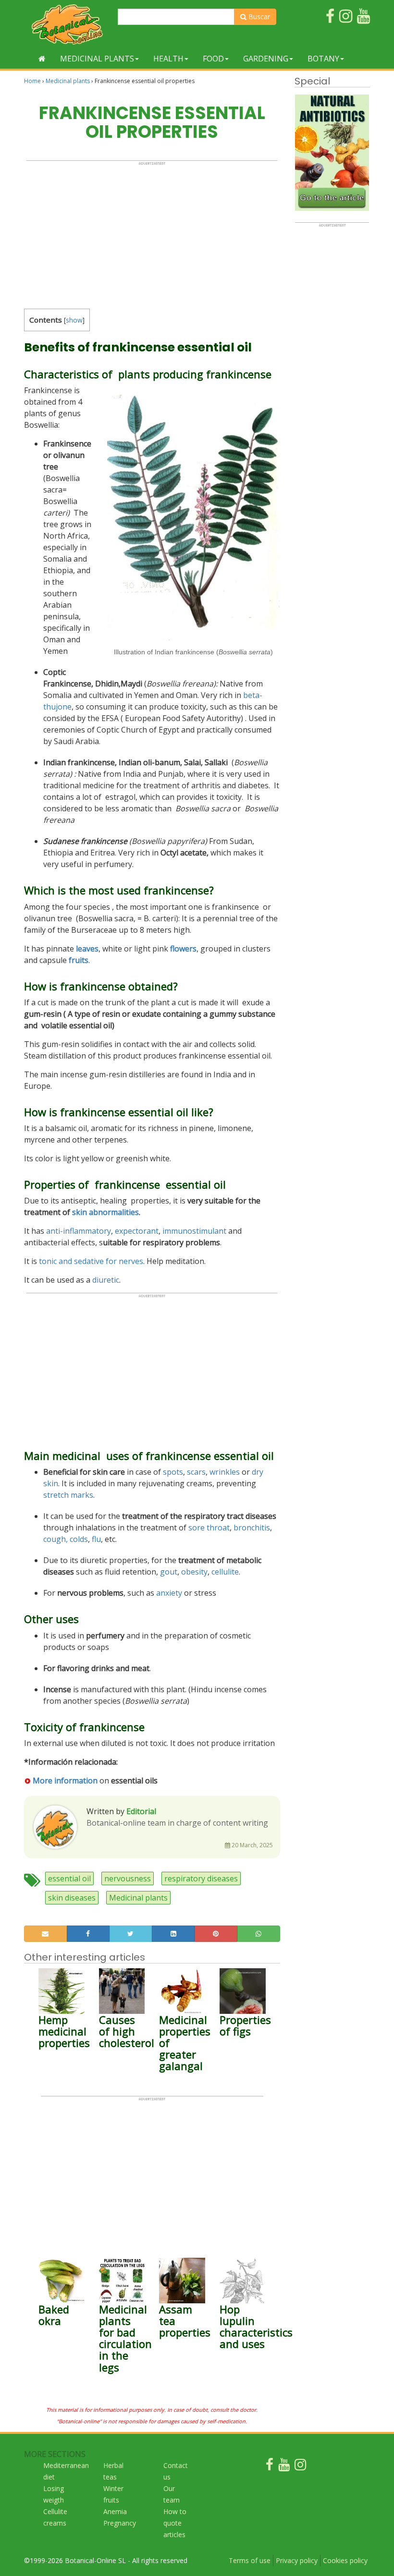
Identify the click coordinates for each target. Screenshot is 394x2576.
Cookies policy (345, 2560)
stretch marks (68, 1495)
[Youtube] (284, 2467)
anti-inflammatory (79, 1231)
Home (32, 81)
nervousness (128, 1878)
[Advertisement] (152, 233)
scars (196, 1472)
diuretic (106, 1280)
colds (79, 1539)
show (74, 320)
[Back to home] (42, 59)
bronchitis (252, 1528)
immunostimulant (194, 1231)
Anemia (115, 2511)
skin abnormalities (105, 1212)
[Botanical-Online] (67, 24)
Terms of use (250, 2560)
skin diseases (72, 1898)
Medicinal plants (97, 59)
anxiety (169, 1593)
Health (168, 59)
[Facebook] (270, 2467)
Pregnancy (120, 2523)
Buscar (258, 17)
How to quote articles (175, 2523)
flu (96, 1539)
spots (173, 1472)
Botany (323, 59)
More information (65, 1781)
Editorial (141, 1811)
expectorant (137, 1231)
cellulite (225, 1572)
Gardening (266, 59)
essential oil (69, 1878)
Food (213, 59)
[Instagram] (300, 2467)
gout (169, 1572)
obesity (194, 1572)
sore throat (209, 1528)
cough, (55, 1539)
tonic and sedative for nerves (90, 1261)
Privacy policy (297, 2560)
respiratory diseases (201, 1878)
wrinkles (225, 1472)
